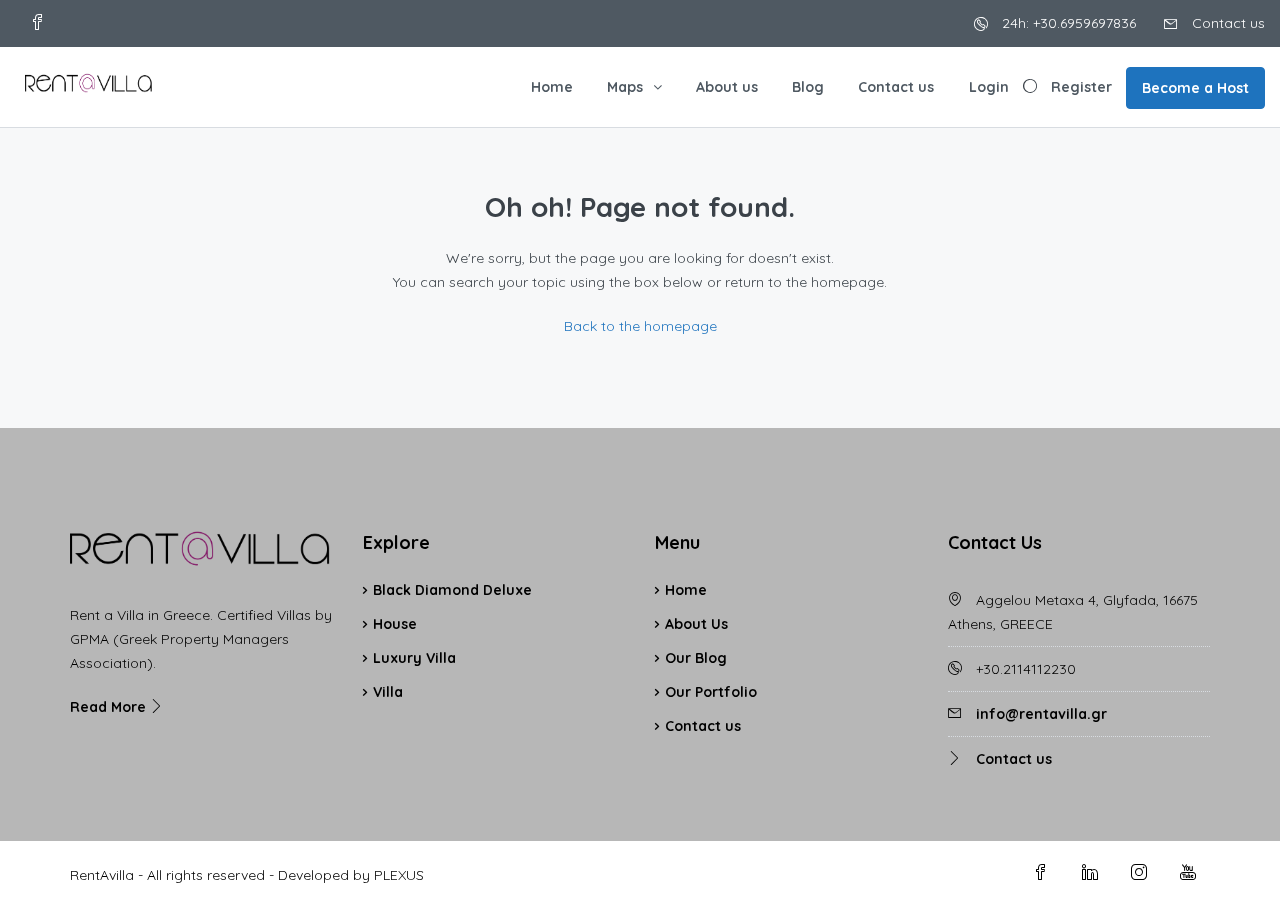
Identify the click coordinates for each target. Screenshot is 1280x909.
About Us (696, 624)
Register (1081, 87)
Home (552, 87)
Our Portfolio (711, 692)
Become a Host (1195, 88)
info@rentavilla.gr (1041, 714)
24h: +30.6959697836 (1067, 23)
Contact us (1226, 23)
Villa (388, 692)
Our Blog (696, 658)
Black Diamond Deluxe (452, 590)
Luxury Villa (414, 658)
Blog (808, 87)
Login (989, 87)
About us (727, 87)
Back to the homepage (640, 326)
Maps (625, 87)
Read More (110, 707)
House (395, 624)
